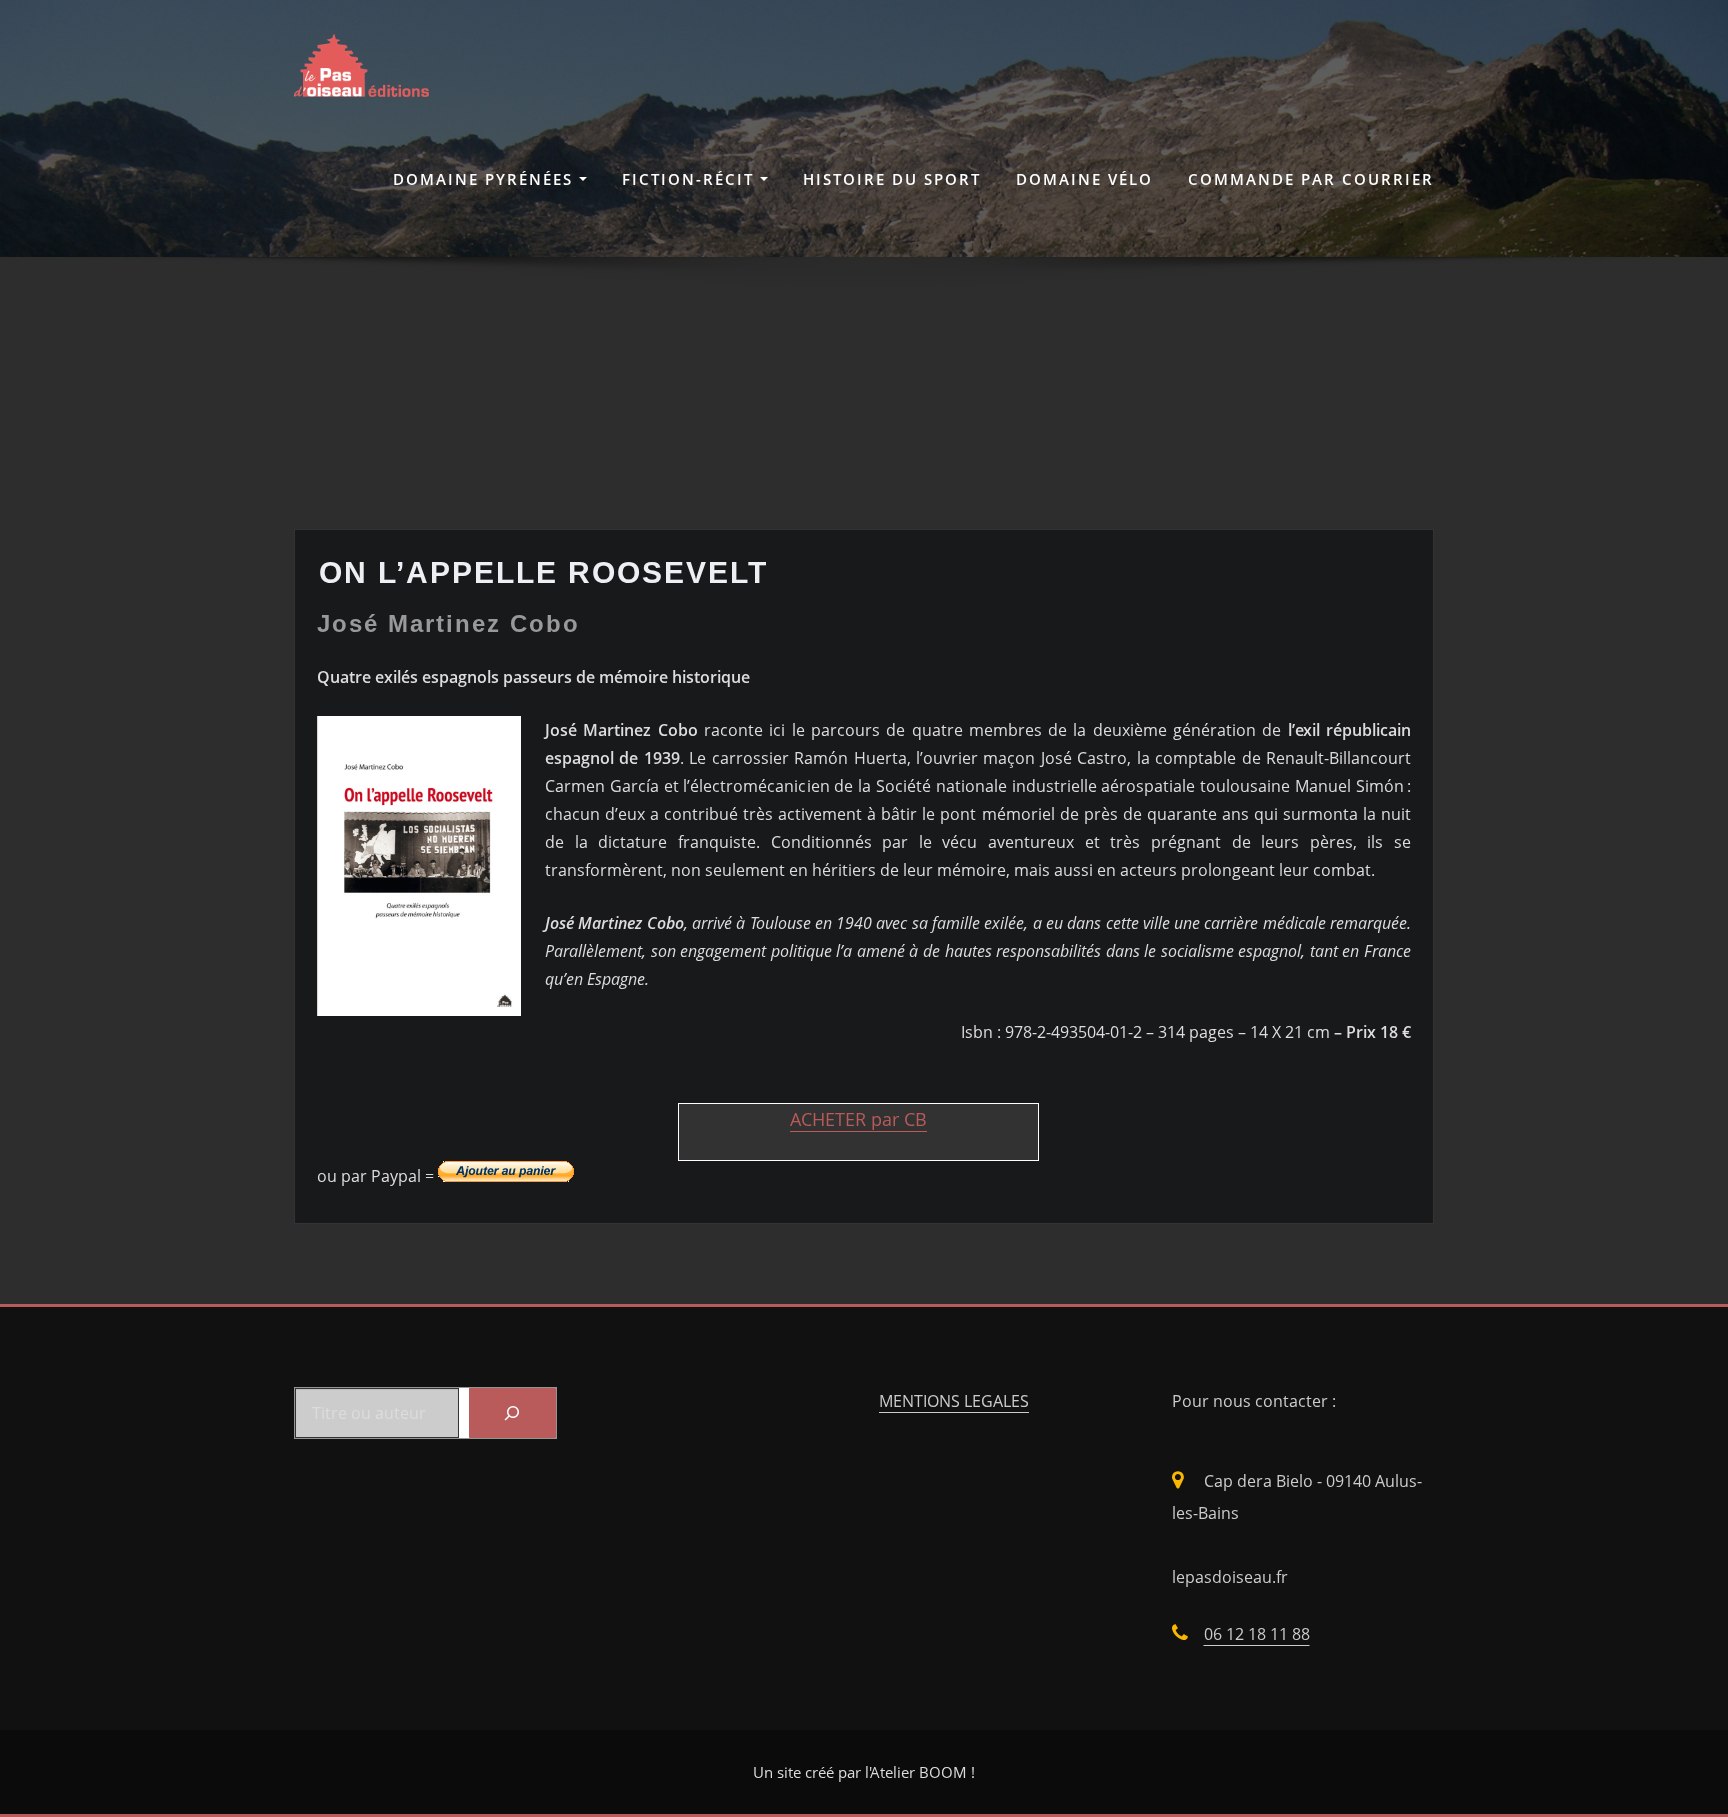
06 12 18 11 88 (1257, 1634)
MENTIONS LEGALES (954, 1401)
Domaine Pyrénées (486, 179)
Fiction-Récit (691, 179)
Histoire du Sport (892, 179)
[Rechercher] (512, 1413)
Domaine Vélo (1084, 179)
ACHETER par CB (858, 1119)
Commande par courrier (1311, 179)
